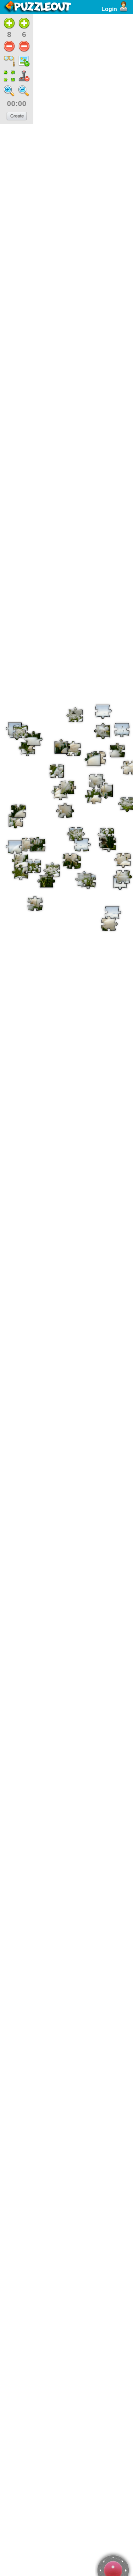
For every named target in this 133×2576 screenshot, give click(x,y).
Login (109, 9)
